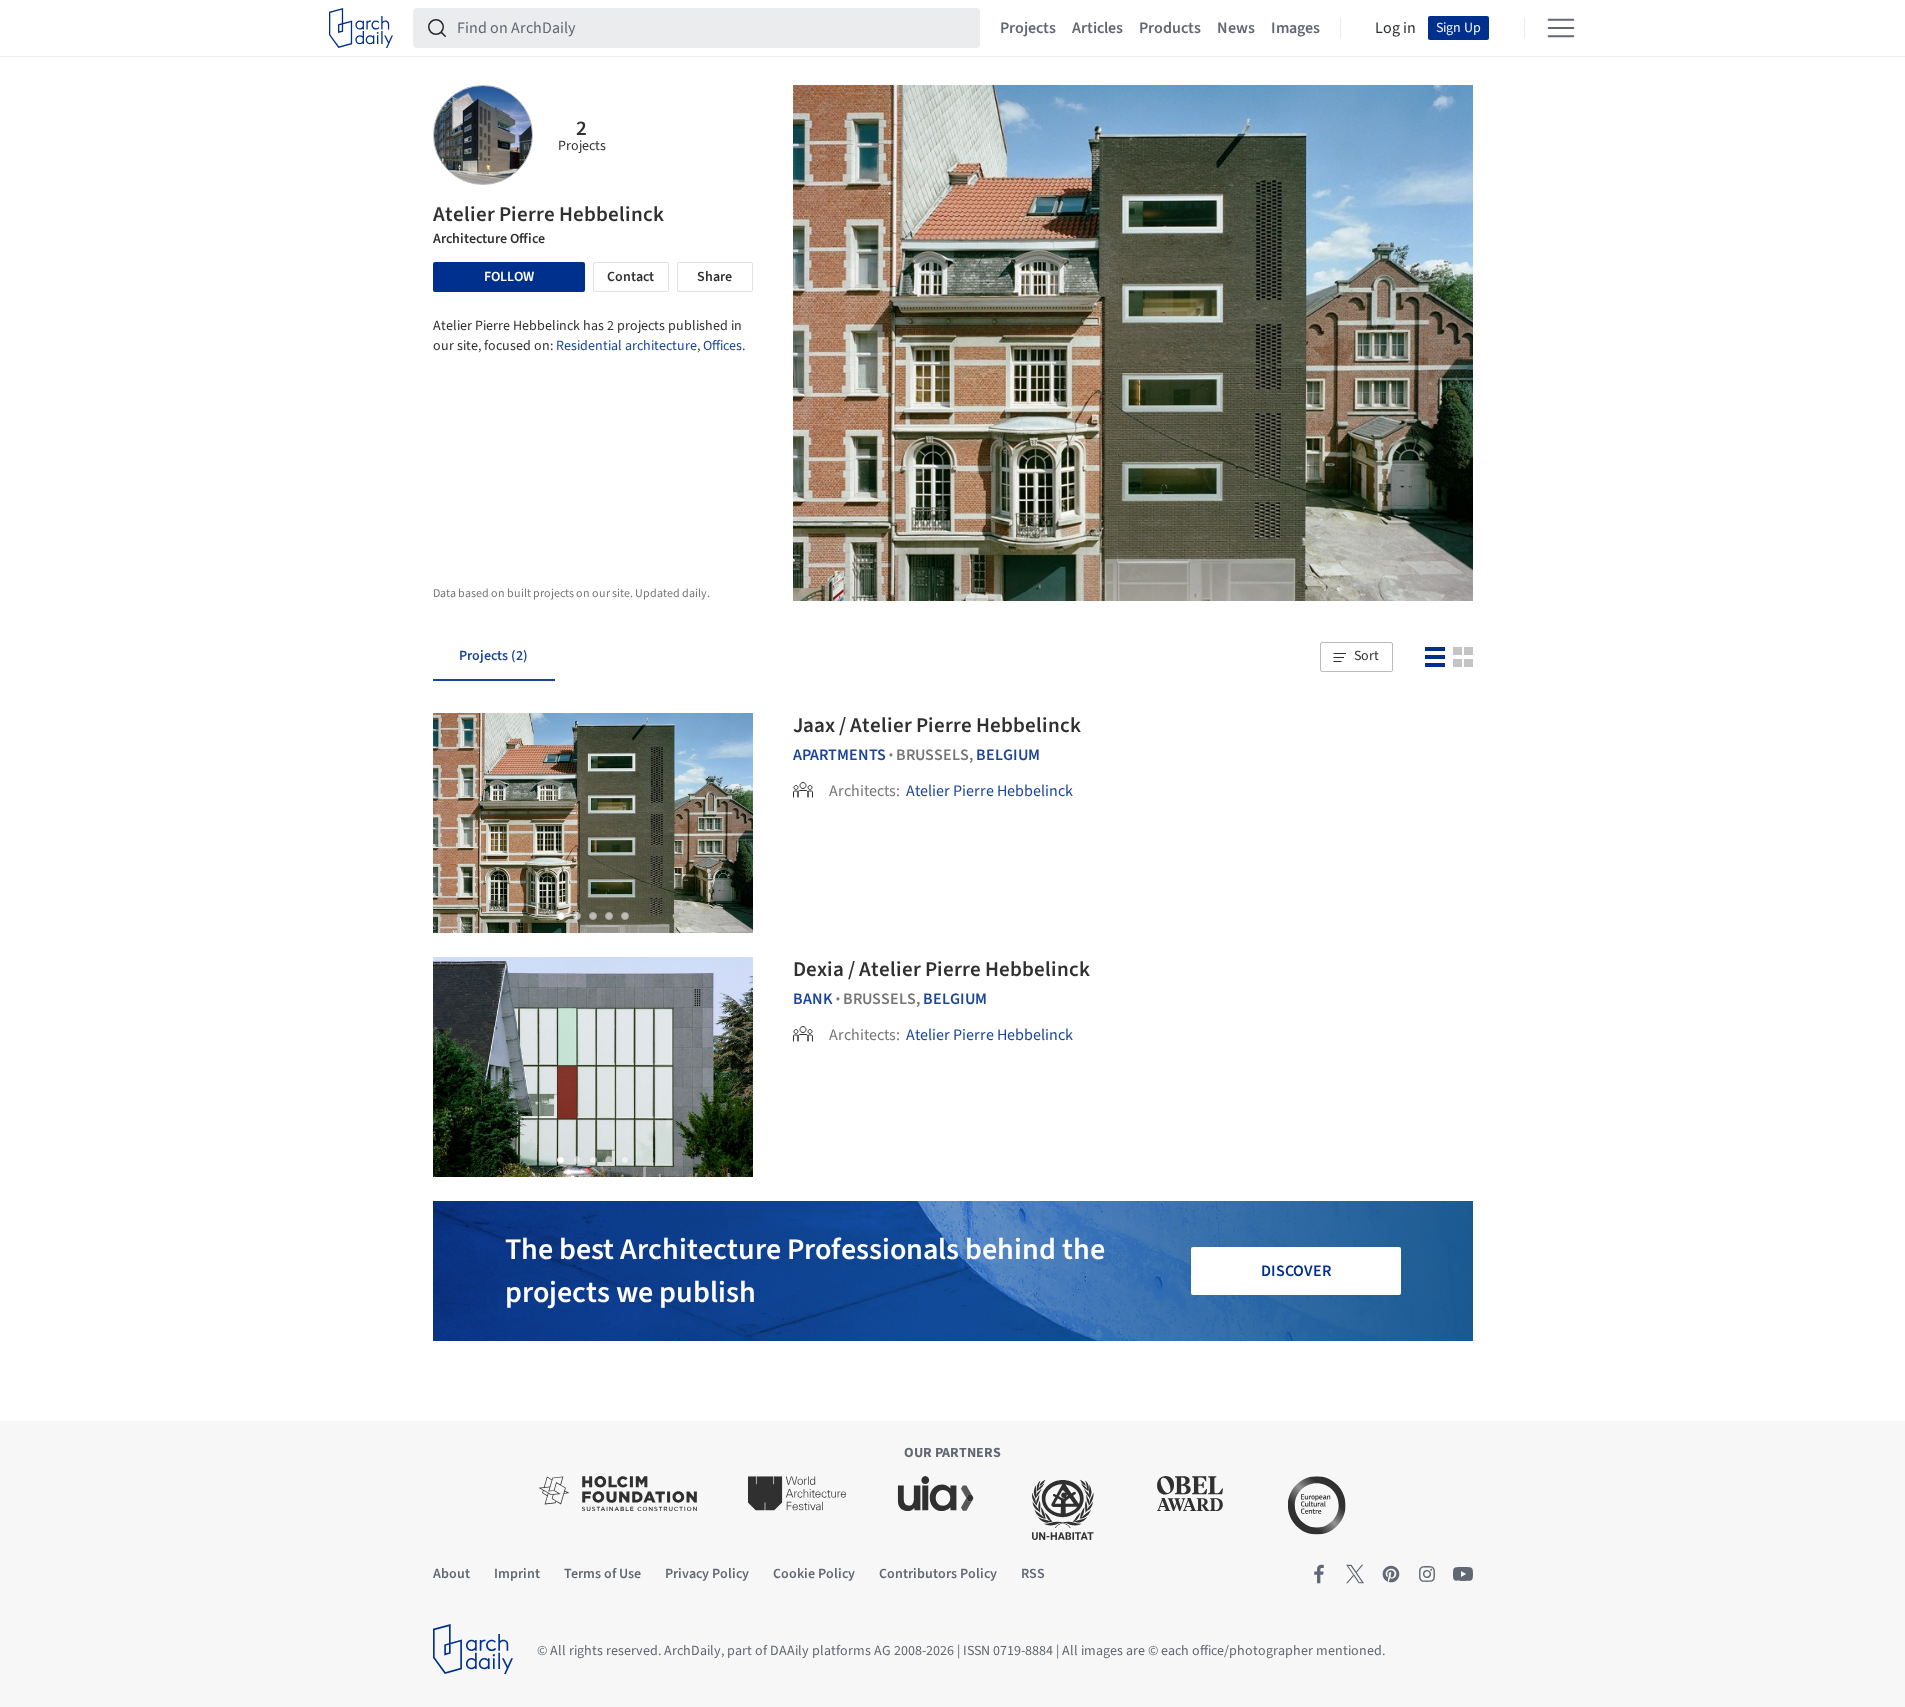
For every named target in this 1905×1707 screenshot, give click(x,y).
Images (1295, 28)
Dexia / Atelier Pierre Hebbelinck (941, 969)
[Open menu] (1561, 28)
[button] (1356, 657)
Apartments (839, 755)
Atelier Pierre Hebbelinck (989, 791)
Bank (813, 999)
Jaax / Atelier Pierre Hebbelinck (937, 725)
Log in (1395, 28)
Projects (1028, 28)
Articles (1097, 28)
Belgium (1008, 755)
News (1236, 28)
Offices (722, 346)
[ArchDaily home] (361, 28)
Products (1170, 28)
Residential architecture (626, 346)
